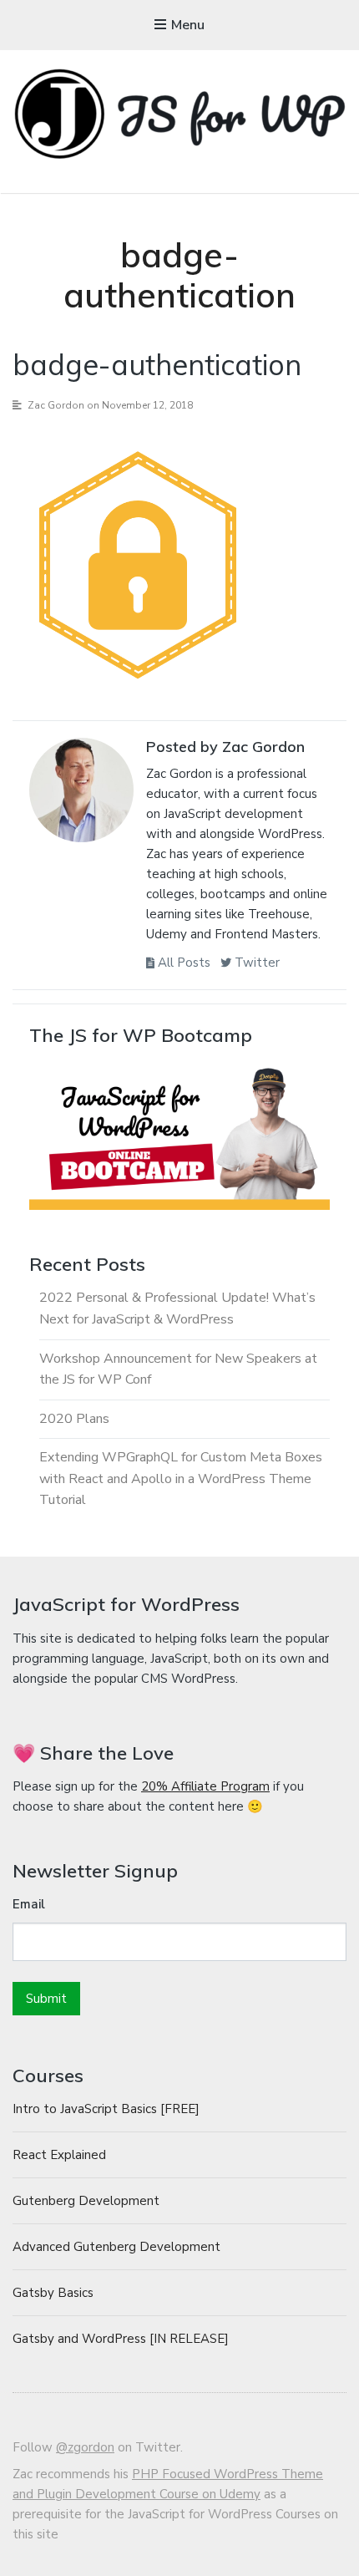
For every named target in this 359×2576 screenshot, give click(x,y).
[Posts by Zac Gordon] (81, 794)
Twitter (255, 963)
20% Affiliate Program (205, 1786)
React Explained (59, 2155)
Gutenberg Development (86, 2201)
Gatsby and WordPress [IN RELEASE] (121, 2339)
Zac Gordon (56, 405)
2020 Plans (74, 1419)
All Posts (182, 963)
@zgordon (85, 2447)
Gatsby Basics (53, 2293)
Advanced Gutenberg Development (116, 2247)
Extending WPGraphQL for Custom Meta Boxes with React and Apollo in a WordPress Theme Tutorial (181, 1479)
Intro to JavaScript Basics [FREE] (106, 2109)
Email (29, 1904)
